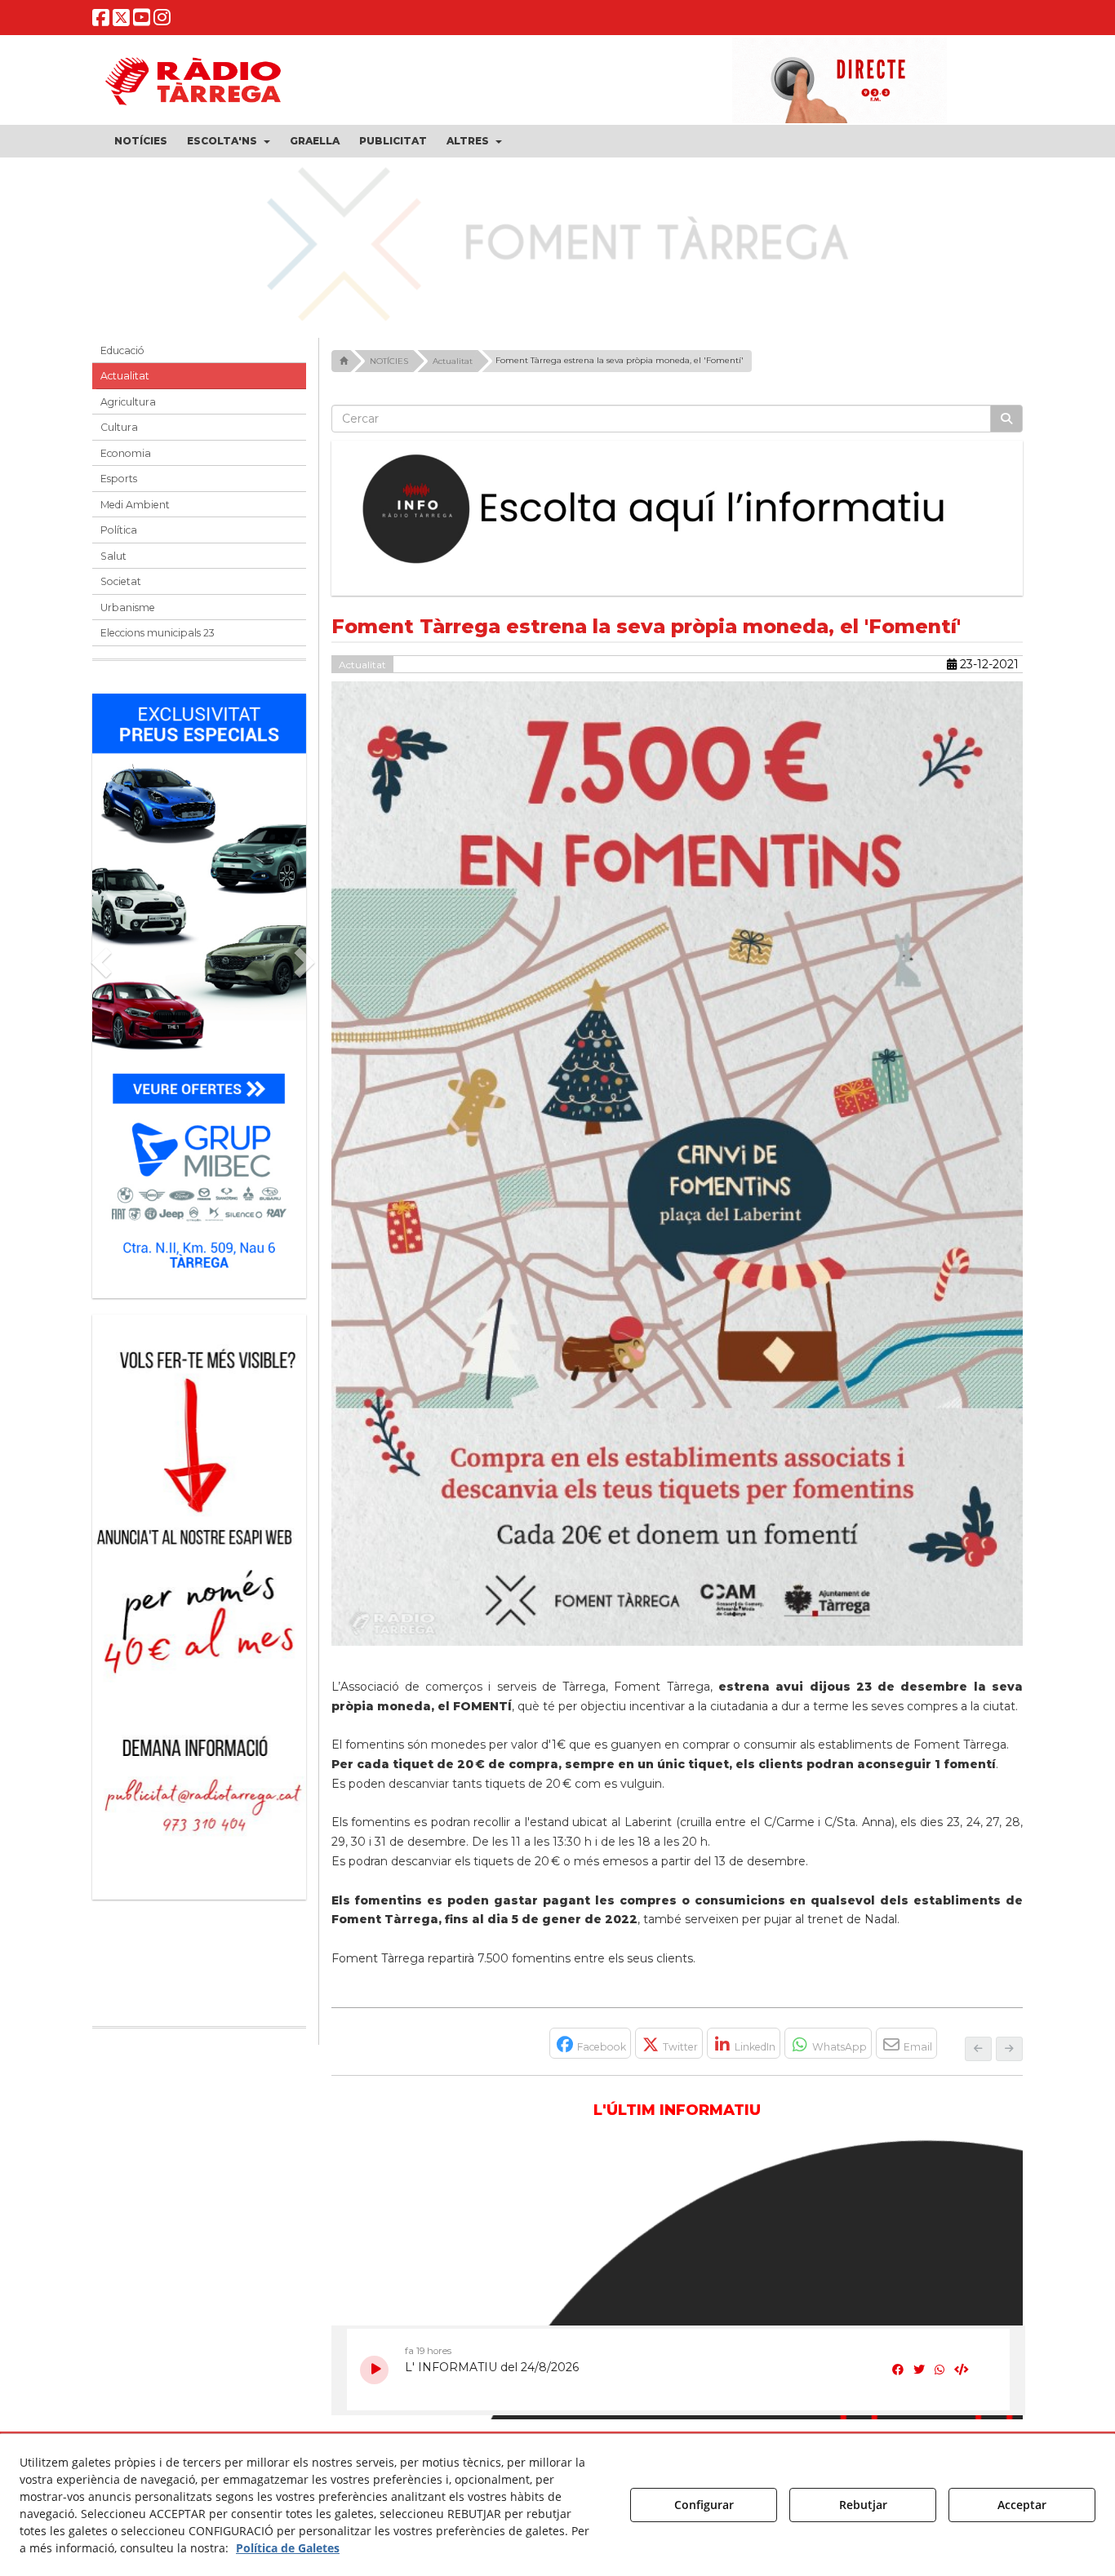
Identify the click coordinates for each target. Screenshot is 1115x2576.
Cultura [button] (119, 427)
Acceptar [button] (1022, 2505)
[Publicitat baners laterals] (199, 1599)
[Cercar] (1006, 419)
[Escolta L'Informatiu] (677, 510)
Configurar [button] (704, 2505)
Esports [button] (119, 479)
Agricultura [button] (128, 402)
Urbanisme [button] (128, 607)
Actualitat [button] (125, 376)
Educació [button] (122, 350)
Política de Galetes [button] (288, 2548)
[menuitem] (141, 141)
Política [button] (119, 530)
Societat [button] (121, 581)
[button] (101, 21)
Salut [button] (113, 556)
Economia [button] (126, 453)
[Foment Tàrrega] (557, 242)
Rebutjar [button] (863, 2505)
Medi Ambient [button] (135, 505)
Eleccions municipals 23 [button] (158, 633)
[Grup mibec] (199, 988)
